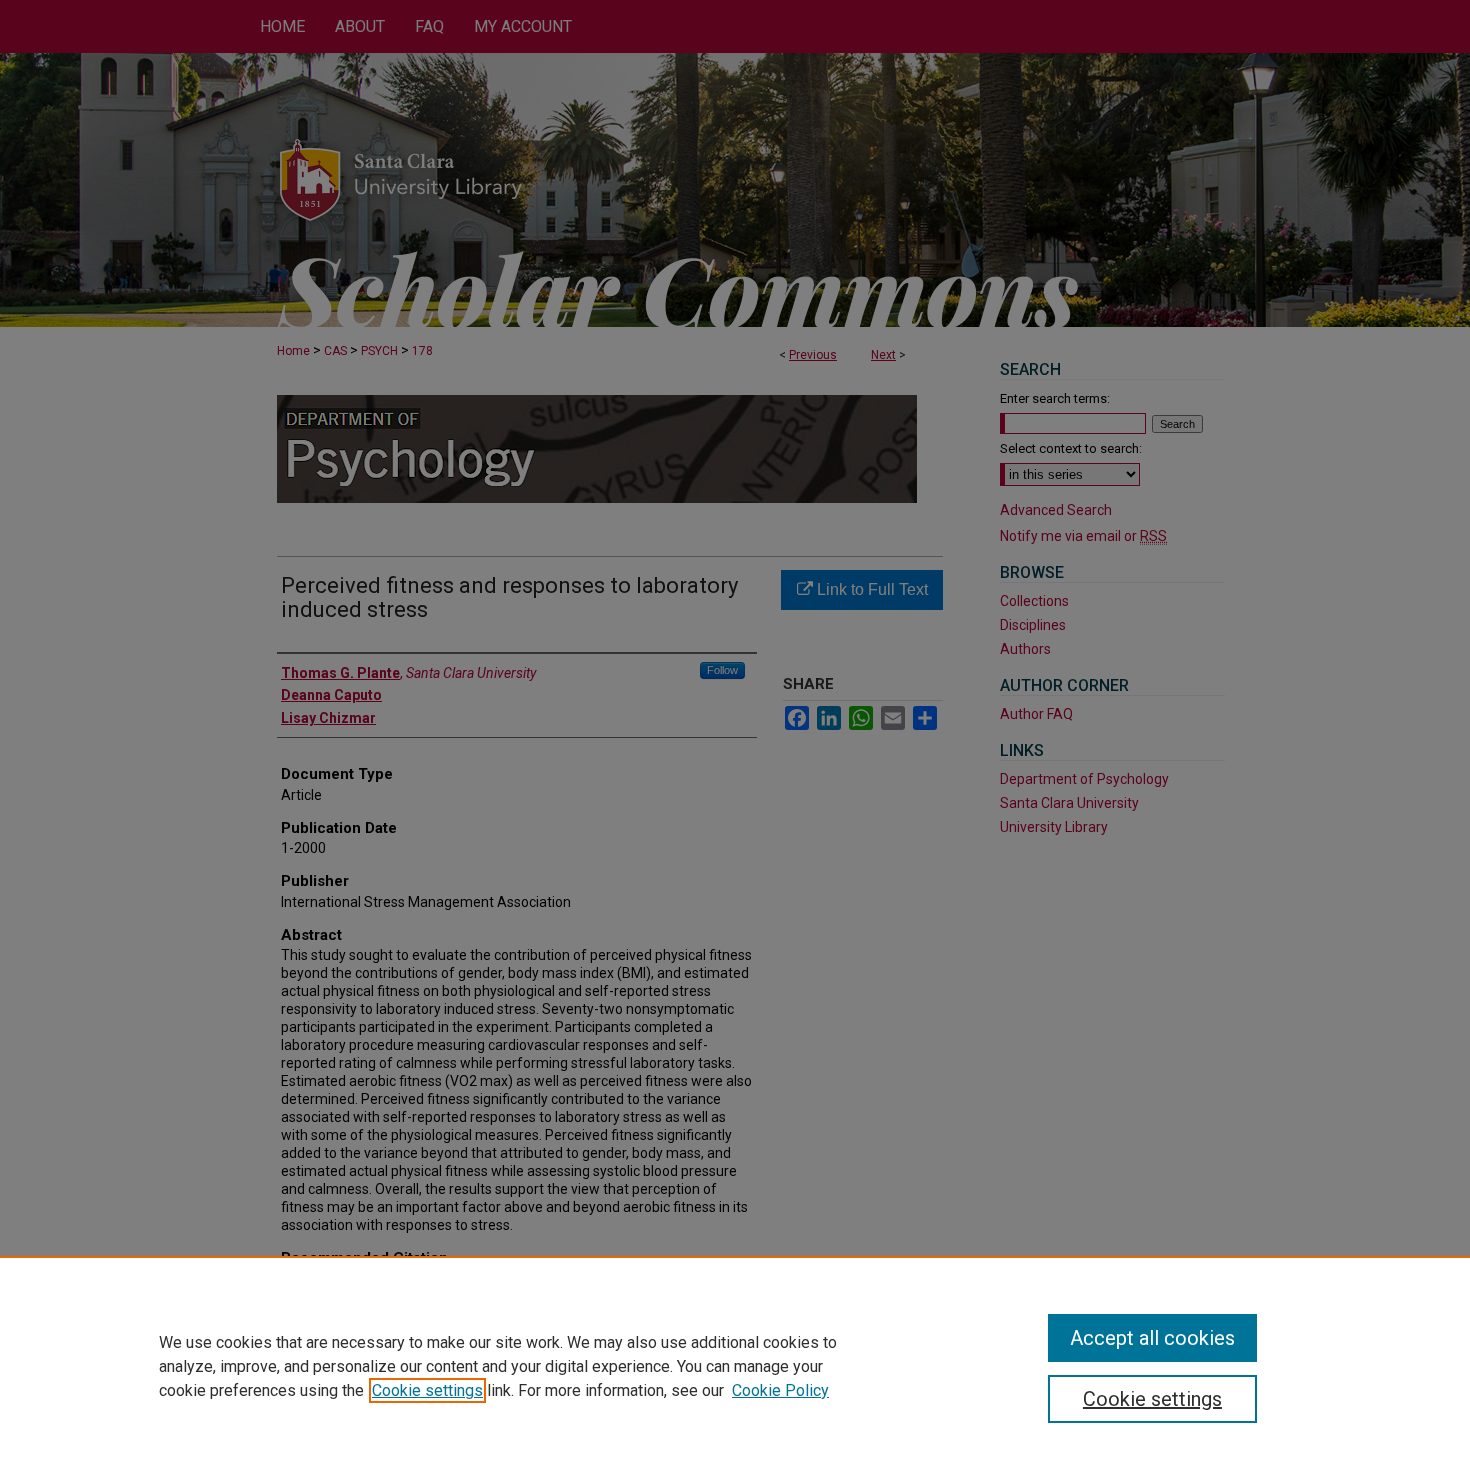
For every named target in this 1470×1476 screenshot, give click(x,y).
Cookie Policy (780, 1390)
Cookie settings (427, 1390)
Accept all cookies (1152, 1338)
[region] (735, 1366)
